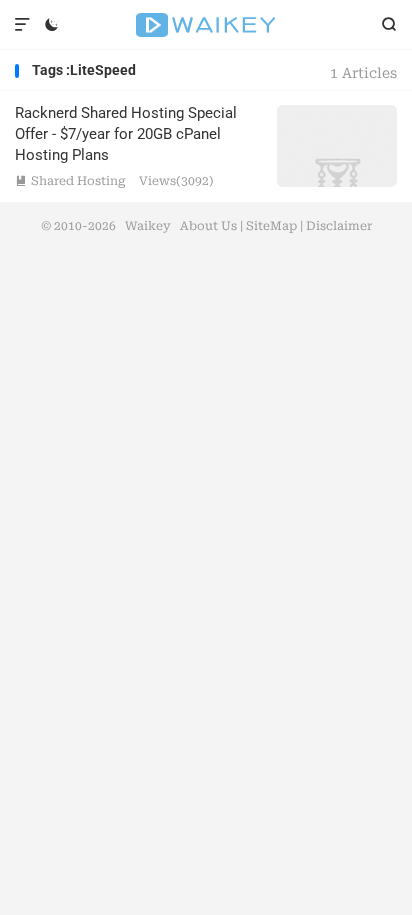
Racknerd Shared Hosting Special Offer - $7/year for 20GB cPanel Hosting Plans (126, 134)
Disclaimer (339, 226)
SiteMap (271, 226)
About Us (208, 226)
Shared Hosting (70, 181)
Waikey (205, 25)
